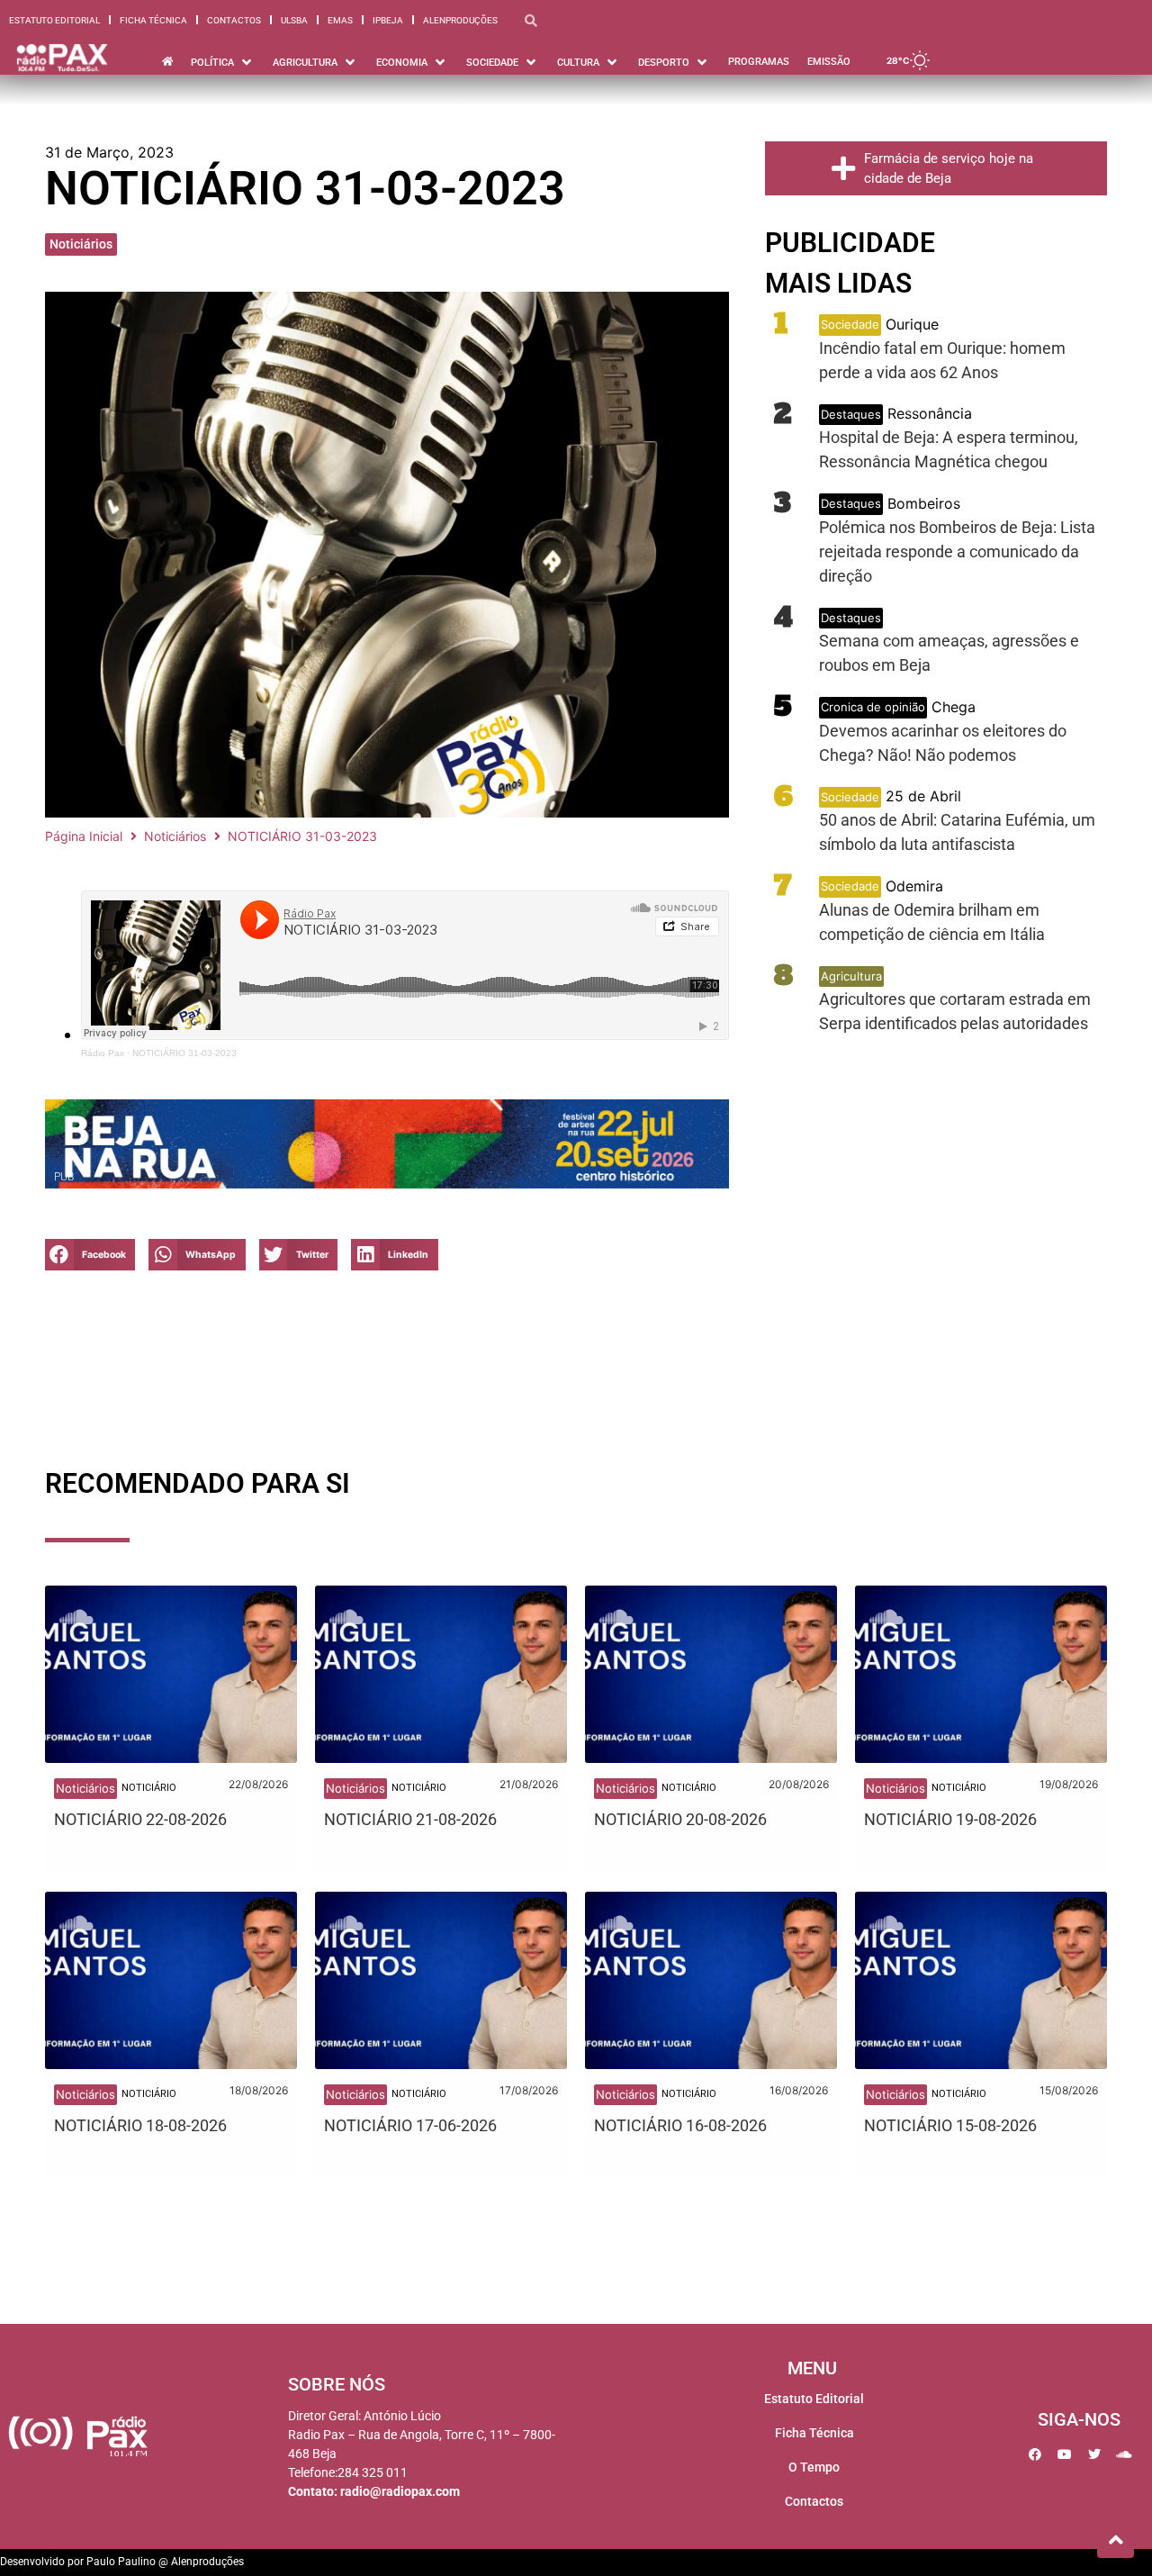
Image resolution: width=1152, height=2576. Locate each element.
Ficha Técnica (153, 20)
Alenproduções (460, 20)
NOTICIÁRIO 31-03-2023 (184, 1053)
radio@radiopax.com (400, 2491)
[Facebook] (1035, 2454)
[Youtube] (1065, 2454)
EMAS (340, 20)
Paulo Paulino (121, 2562)
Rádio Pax (103, 1053)
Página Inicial (84, 836)
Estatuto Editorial (54, 20)
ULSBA (294, 20)
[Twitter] (1094, 2454)
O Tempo (814, 2467)
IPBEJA (388, 20)
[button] (90, 1255)
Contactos (234, 20)
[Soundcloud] (1124, 2454)
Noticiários (81, 244)
